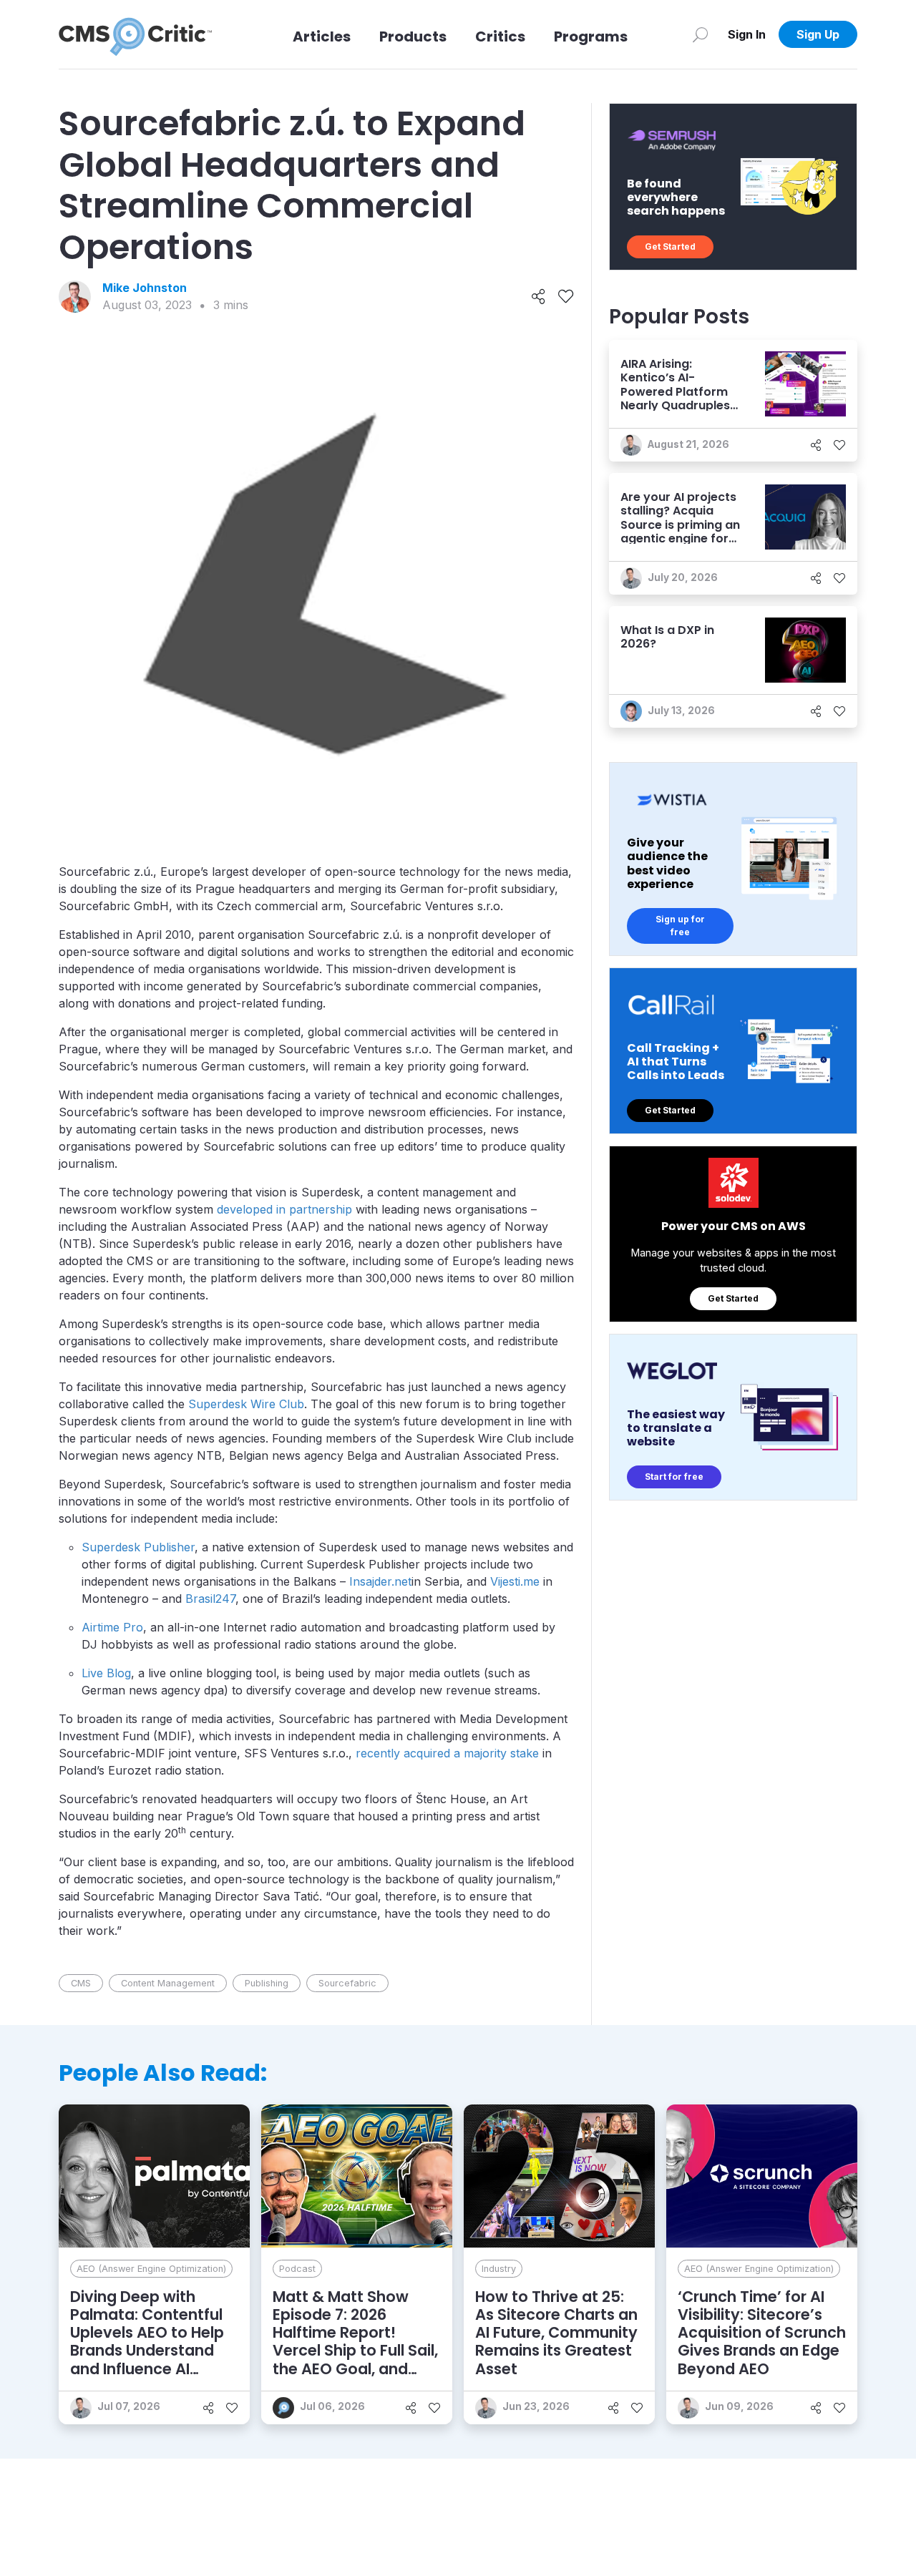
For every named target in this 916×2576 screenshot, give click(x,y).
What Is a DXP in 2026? (667, 637)
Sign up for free (680, 926)
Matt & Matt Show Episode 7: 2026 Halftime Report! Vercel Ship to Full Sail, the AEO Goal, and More (355, 2342)
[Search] (700, 34)
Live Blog (106, 1673)
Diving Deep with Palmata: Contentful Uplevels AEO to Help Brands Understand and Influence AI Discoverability (147, 2342)
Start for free (674, 1477)
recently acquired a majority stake (447, 1753)
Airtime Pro (112, 1627)
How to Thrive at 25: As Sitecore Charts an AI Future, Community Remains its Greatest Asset (556, 2333)
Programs (591, 36)
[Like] (566, 297)
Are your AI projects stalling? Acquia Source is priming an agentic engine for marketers (680, 525)
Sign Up (818, 34)
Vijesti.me (515, 1581)
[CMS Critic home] (135, 34)
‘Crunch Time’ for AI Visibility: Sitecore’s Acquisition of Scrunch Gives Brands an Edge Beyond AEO (762, 2333)
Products (413, 36)
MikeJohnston (145, 288)
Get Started (670, 247)
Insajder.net (380, 1581)
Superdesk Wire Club (246, 1404)
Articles (322, 36)
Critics (500, 36)
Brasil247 (210, 1599)
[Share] (539, 297)
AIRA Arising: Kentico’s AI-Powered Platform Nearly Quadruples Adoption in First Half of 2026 (675, 398)
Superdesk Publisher (138, 1547)
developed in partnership (284, 1209)
